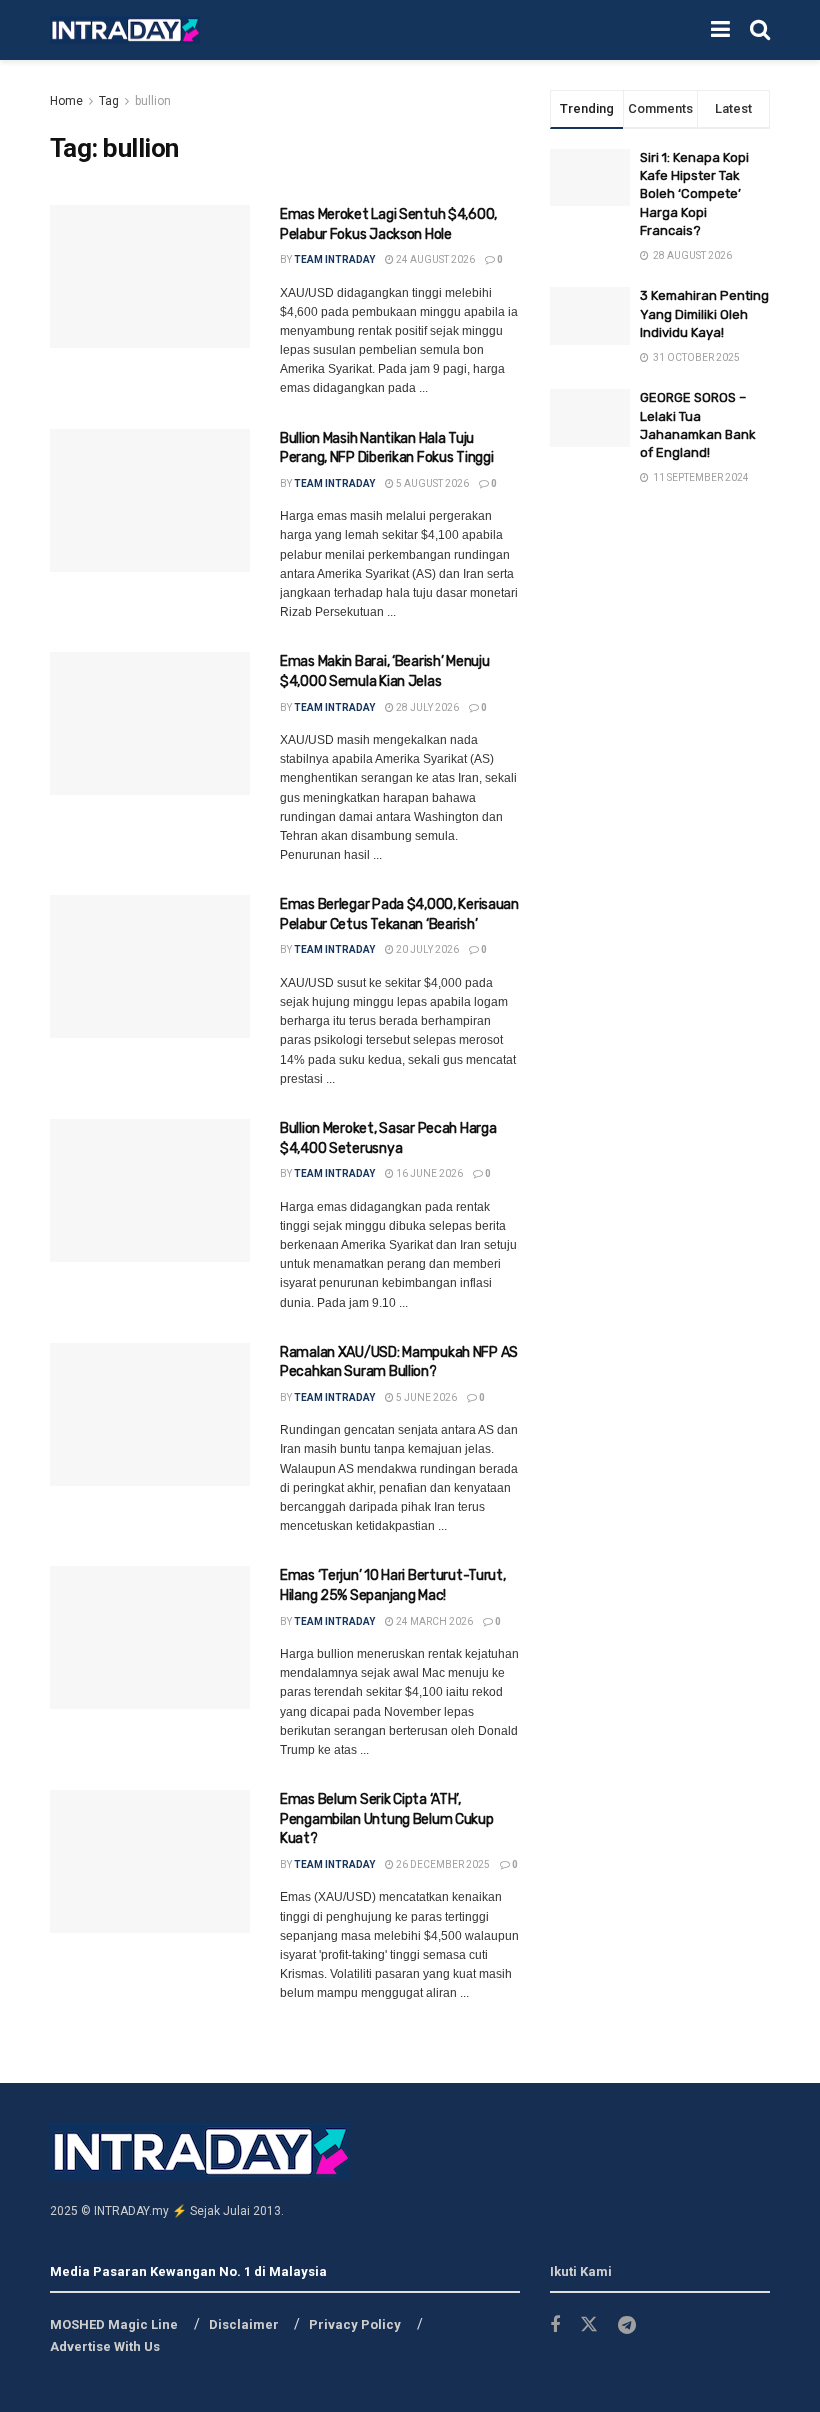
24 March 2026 (433, 1621)
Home (66, 101)
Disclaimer (244, 2324)
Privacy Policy (355, 2324)
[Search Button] (760, 30)
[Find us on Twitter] (589, 2325)
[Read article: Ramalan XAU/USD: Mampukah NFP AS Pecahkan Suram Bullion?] (150, 1414)
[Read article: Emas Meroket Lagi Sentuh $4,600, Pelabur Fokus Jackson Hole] (150, 276)
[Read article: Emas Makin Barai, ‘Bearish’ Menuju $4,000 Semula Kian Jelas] (150, 723)
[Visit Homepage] (125, 30)
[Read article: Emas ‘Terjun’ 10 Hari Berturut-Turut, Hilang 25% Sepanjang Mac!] (150, 1637)
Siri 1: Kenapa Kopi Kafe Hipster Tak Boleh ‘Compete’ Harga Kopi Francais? (694, 194)
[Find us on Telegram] (627, 2325)
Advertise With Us (105, 2346)
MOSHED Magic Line (114, 2324)
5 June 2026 (425, 1397)
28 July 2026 (426, 707)
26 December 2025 (442, 1864)
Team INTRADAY (334, 259)
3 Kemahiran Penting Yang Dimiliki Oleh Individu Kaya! (704, 313)
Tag (109, 101)
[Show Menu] (720, 30)
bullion (153, 101)
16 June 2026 (428, 1173)
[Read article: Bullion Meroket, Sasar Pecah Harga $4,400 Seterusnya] (150, 1190)
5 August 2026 (431, 483)
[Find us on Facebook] (555, 2325)
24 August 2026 (434, 259)
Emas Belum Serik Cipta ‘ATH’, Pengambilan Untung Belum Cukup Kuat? (387, 1819)
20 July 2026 (426, 949)
